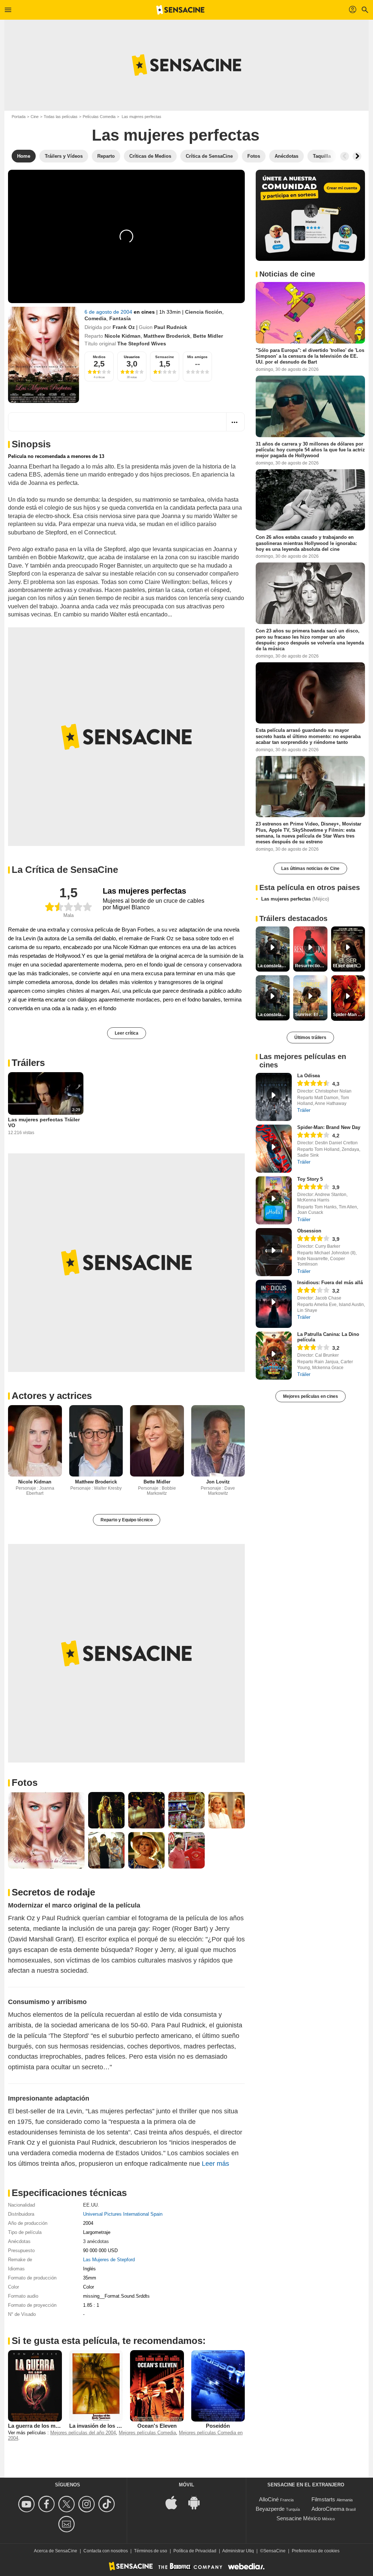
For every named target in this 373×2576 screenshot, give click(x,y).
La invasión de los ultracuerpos (109, 2426)
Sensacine (165, 357)
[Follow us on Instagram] (88, 2504)
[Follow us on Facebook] (48, 2504)
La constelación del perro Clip (274, 966)
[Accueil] (180, 10)
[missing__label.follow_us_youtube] (28, 2504)
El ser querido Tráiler (349, 966)
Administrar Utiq (238, 2551)
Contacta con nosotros (106, 2551)
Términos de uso (151, 2551)
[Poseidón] (218, 2386)
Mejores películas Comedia (147, 2433)
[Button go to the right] (357, 156)
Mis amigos (197, 357)
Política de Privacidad (195, 2551)
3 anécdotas (96, 2241)
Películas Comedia (99, 117)
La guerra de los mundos (40, 2426)
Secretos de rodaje (53, 1892)
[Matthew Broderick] (96, 1441)
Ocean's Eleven (157, 2426)
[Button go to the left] (345, 156)
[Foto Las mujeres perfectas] (46, 1830)
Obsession (309, 1231)
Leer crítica (127, 1033)
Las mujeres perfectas (295, 899)
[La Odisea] (274, 1097)
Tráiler (304, 1110)
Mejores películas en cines (311, 1396)
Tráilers (28, 1063)
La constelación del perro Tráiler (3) (274, 1015)
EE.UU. (91, 2205)
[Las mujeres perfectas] (44, 355)
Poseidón (218, 2426)
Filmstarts (323, 2499)
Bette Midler (208, 336)
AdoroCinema (328, 2509)
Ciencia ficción (204, 312)
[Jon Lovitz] (218, 1441)
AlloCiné (269, 2499)
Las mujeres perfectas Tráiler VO (44, 1122)
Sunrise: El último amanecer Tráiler (311, 1015)
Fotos (25, 1783)
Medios (99, 357)
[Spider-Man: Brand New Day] (274, 1149)
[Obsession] (274, 1252)
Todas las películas (61, 117)
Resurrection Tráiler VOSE (311, 966)
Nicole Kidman (123, 336)
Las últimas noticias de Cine (310, 869)
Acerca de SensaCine (56, 2551)
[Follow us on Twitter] (68, 2504)
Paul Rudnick (171, 327)
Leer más (215, 2164)
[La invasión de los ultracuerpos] (96, 2386)
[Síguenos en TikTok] (108, 2504)
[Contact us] (68, 2524)
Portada (19, 117)
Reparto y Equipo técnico (127, 1520)
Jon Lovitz (218, 1482)
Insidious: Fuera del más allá (330, 1283)
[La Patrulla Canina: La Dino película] (274, 1356)
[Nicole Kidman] (35, 1441)
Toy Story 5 (310, 1179)
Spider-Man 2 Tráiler (349, 1015)
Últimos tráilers (310, 1038)
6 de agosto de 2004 (109, 312)
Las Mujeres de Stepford (109, 2260)
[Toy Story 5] (274, 1200)
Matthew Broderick (167, 336)
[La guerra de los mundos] (35, 2386)
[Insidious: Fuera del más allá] (274, 1304)
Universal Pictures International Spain (123, 2214)
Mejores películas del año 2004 (83, 2433)
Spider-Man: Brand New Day (329, 1127)
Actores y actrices (52, 1396)
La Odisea (309, 1076)
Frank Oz (124, 327)
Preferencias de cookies (316, 2551)
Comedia (95, 318)
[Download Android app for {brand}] (198, 2502)
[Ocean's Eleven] (157, 2386)
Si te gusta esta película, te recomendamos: (109, 2341)
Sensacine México (299, 2518)
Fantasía (120, 318)
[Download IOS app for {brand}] (175, 2502)
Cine (35, 117)
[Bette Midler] (157, 1441)
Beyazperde (270, 2509)
